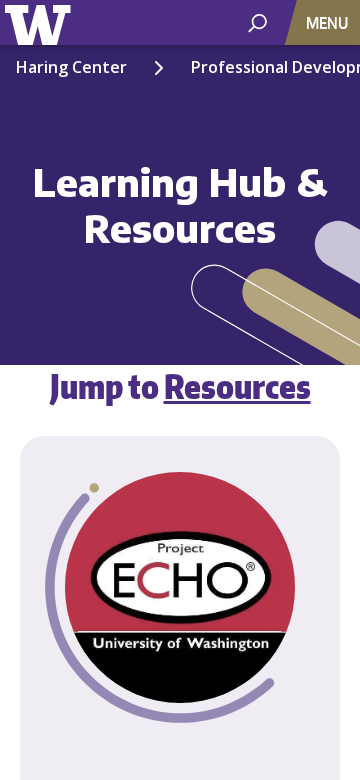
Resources (237, 386)
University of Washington (41, 22)
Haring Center (71, 67)
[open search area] (257, 21)
